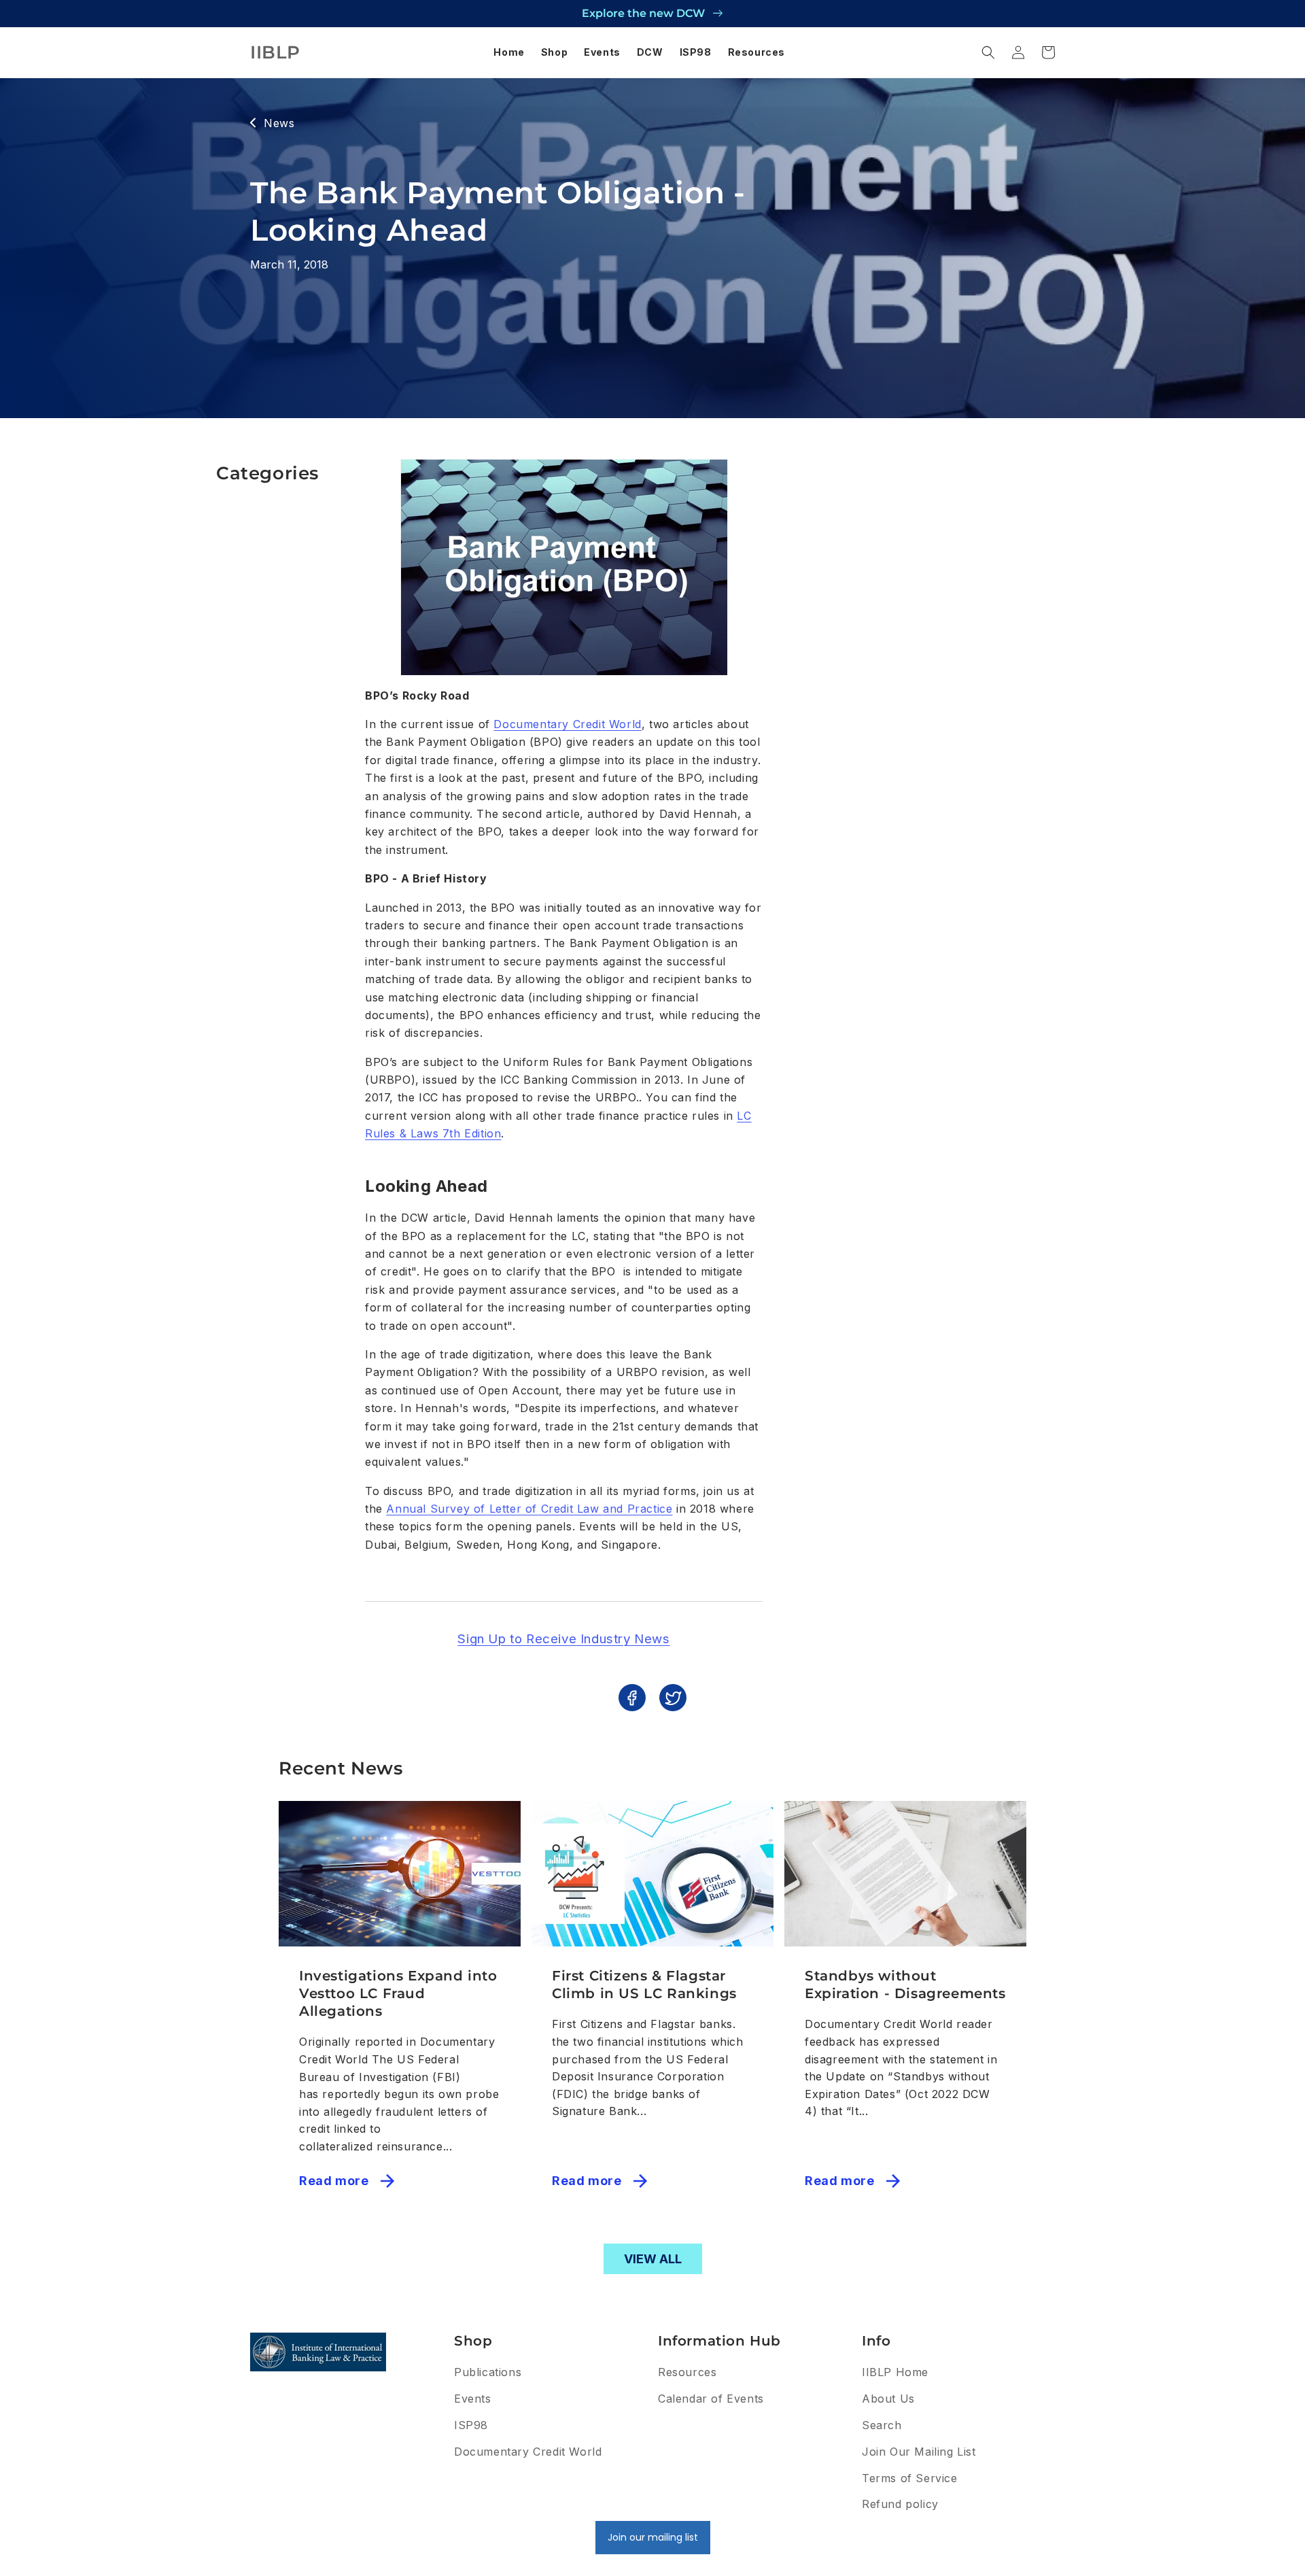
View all (653, 2259)
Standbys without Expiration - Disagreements (905, 1985)
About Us (888, 2399)
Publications (488, 2372)
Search (882, 2425)
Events (473, 2399)
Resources (687, 2372)
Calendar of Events (711, 2399)
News (279, 123)
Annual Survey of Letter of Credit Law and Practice (529, 1509)
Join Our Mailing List (919, 2452)
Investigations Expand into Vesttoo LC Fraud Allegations (398, 1993)
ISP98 (471, 2425)
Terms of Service (910, 2478)
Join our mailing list (653, 2537)
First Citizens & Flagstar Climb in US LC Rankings (644, 1985)
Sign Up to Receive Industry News (563, 1639)
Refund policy (900, 2504)
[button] (988, 52)
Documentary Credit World (567, 724)
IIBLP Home (895, 2372)
